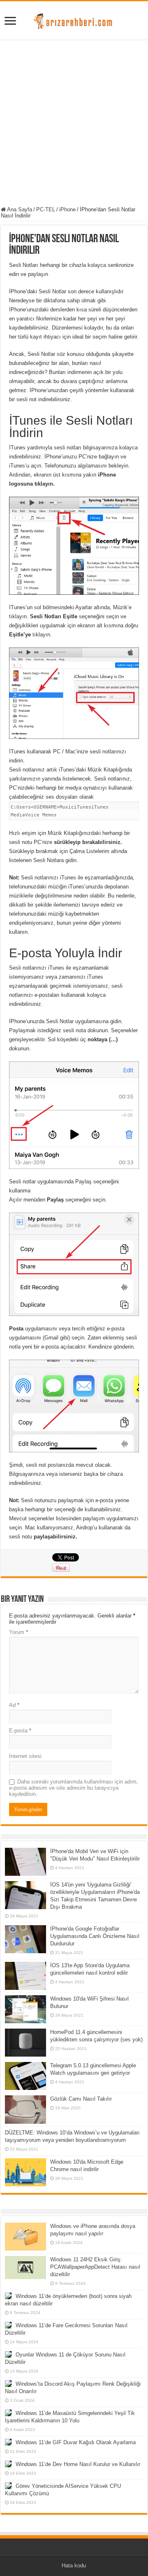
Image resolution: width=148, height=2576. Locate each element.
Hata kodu (74, 2565)
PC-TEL (46, 209)
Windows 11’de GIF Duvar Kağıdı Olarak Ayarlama (76, 2442)
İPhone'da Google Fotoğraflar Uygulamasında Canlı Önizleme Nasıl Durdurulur (95, 1936)
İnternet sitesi (25, 1756)
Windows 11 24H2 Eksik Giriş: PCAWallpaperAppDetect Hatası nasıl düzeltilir (95, 2267)
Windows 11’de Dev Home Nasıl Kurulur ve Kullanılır (78, 2464)
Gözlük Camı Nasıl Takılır (81, 2099)
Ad (14, 1705)
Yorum (18, 1632)
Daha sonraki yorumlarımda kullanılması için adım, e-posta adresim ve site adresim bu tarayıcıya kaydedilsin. (74, 1788)
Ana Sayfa (19, 209)
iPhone (67, 209)
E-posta (20, 1731)
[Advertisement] (74, 124)
